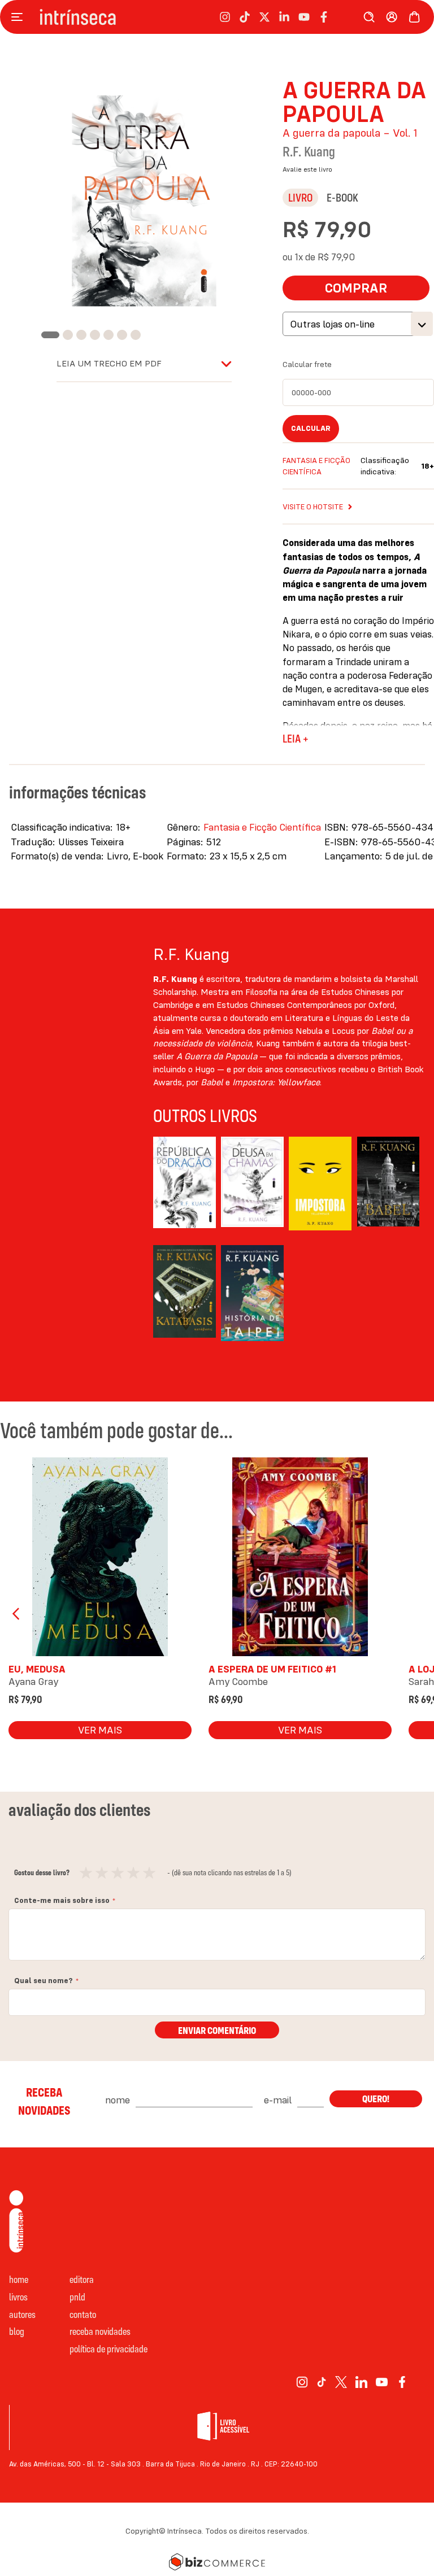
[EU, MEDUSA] (100, 1559)
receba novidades (100, 2331)
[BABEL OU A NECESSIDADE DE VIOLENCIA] (389, 1185)
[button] (47, 335)
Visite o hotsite (313, 507)
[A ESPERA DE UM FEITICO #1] (300, 1559)
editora (82, 2279)
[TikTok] (322, 2382)
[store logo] (78, 17)
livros (18, 2297)
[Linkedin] (361, 2382)
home (19, 2279)
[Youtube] (382, 2382)
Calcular (311, 428)
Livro (300, 197)
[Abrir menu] (20, 17)
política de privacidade (108, 2349)
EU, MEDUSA (37, 1669)
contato (83, 2314)
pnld (77, 2297)
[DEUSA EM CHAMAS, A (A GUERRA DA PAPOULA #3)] (252, 1185)
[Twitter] (341, 2382)
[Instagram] (302, 2382)
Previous (17, 1614)
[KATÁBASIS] (185, 1294)
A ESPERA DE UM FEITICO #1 (272, 1669)
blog (17, 2331)
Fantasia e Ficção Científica (262, 827)
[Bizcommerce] (217, 2562)
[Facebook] (402, 2382)
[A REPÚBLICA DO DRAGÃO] (185, 1185)
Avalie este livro (307, 169)
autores (22, 2314)
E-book (342, 197)
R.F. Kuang (309, 151)
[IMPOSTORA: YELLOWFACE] (320, 1185)
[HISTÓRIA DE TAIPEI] (252, 1294)
